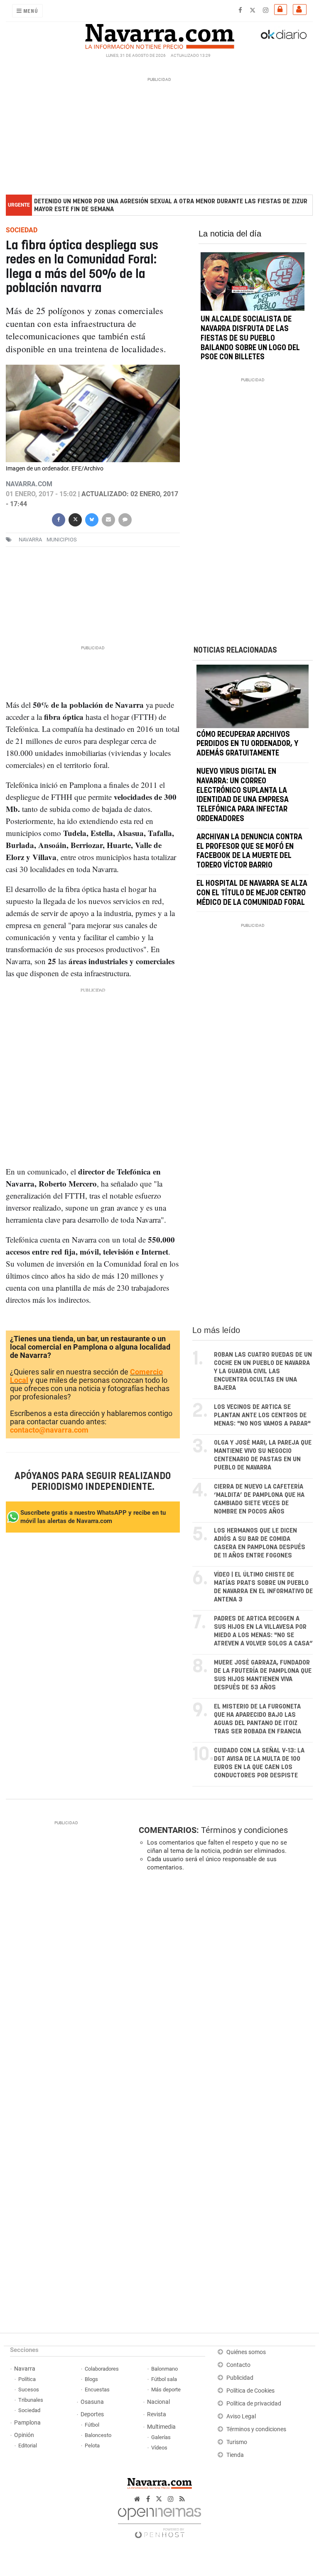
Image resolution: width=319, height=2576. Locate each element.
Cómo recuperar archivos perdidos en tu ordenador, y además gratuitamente (247, 744)
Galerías (161, 2437)
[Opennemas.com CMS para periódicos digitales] (159, 2521)
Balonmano (164, 2369)
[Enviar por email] (108, 519)
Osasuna (92, 2402)
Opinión (24, 2435)
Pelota (92, 2446)
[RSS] (182, 2499)
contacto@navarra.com (49, 1430)
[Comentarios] (125, 519)
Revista (157, 2414)
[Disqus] (224, 1992)
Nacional (158, 2402)
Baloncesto (98, 2435)
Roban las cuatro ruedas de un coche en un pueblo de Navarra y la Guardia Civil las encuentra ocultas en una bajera (263, 1371)
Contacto (238, 2365)
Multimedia (161, 2427)
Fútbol (92, 2425)
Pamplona (27, 2423)
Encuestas (97, 2390)
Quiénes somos (246, 2352)
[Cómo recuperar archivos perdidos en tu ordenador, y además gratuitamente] (253, 696)
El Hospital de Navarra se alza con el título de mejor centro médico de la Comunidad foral (252, 893)
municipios (62, 540)
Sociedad (29, 2410)
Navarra (25, 2369)
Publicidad (240, 2378)
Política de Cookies (250, 2391)
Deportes (92, 2414)
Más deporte (166, 2390)
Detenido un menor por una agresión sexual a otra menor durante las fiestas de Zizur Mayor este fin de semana (171, 205)
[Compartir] (59, 519)
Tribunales (31, 2400)
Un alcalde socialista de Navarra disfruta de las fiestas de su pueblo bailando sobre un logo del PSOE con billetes (250, 339)
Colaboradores (102, 2369)
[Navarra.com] (159, 34)
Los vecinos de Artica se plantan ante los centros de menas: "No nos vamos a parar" (262, 1415)
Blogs (91, 2379)
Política (27, 2379)
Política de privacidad (254, 2404)
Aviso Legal (241, 2416)
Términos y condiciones (244, 1830)
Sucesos (29, 2390)
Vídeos (159, 2448)
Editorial (28, 2446)
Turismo (237, 2442)
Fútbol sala (164, 2379)
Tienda (235, 2455)
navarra (30, 540)
